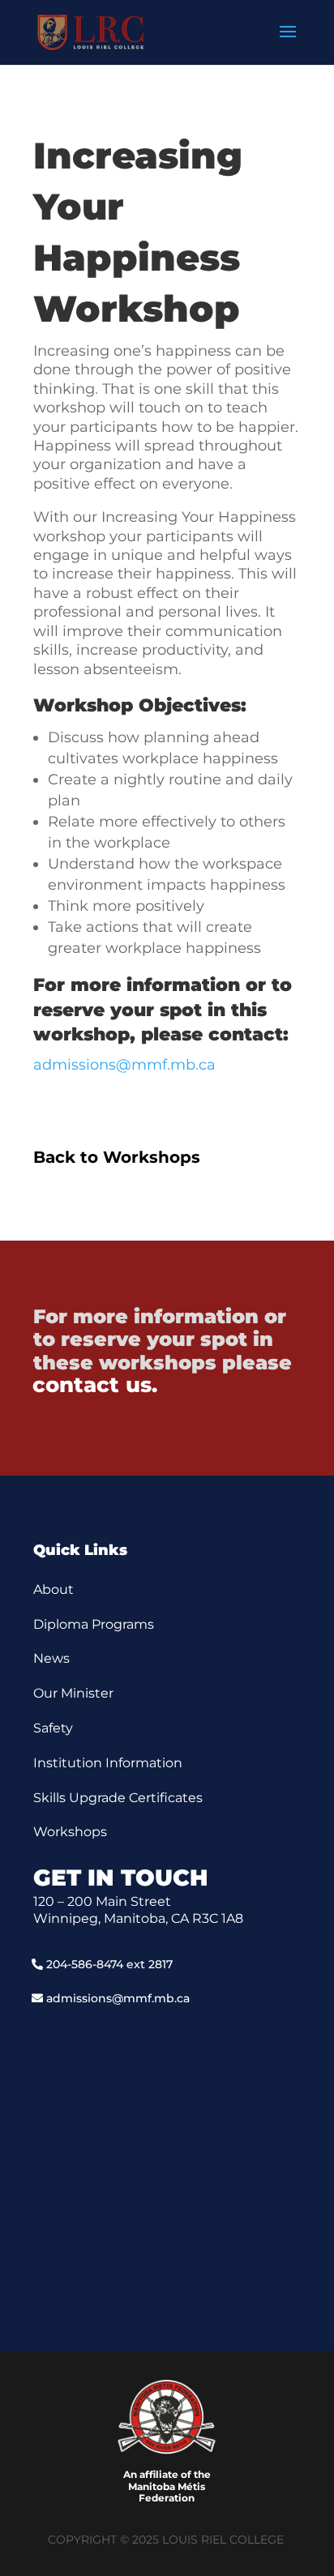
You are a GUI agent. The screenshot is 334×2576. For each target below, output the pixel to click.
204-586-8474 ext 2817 (109, 1964)
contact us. (95, 1385)
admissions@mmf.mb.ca (124, 1065)
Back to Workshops (117, 1157)
